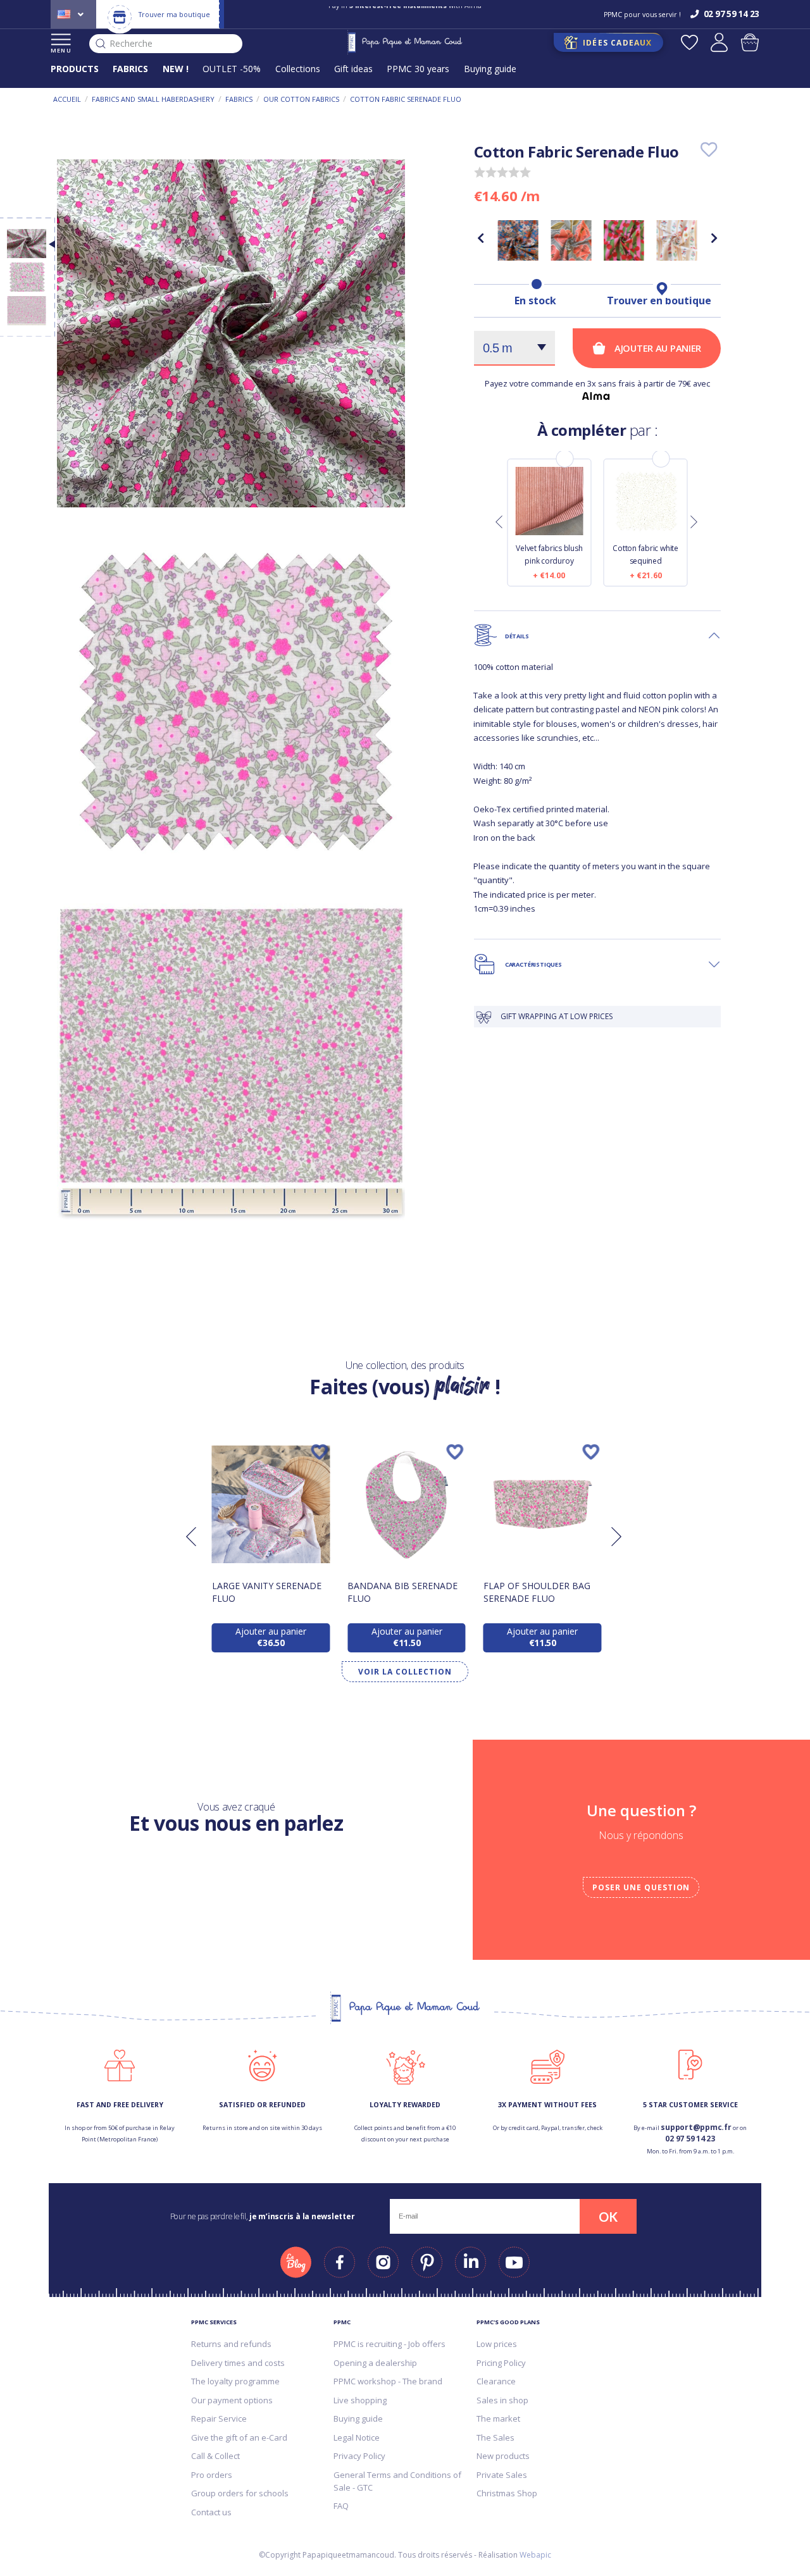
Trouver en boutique (659, 300)
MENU (61, 50)
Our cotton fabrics (301, 99)
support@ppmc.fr (696, 2127)
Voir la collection (405, 1672)
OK (608, 2217)
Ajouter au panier (658, 348)
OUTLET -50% (232, 69)
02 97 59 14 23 (690, 2139)
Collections (298, 69)
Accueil (67, 99)
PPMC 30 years (418, 69)
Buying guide (490, 69)
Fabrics (239, 99)
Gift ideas (353, 69)
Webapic (535, 2555)
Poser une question (641, 1887)
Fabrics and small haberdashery (153, 99)
